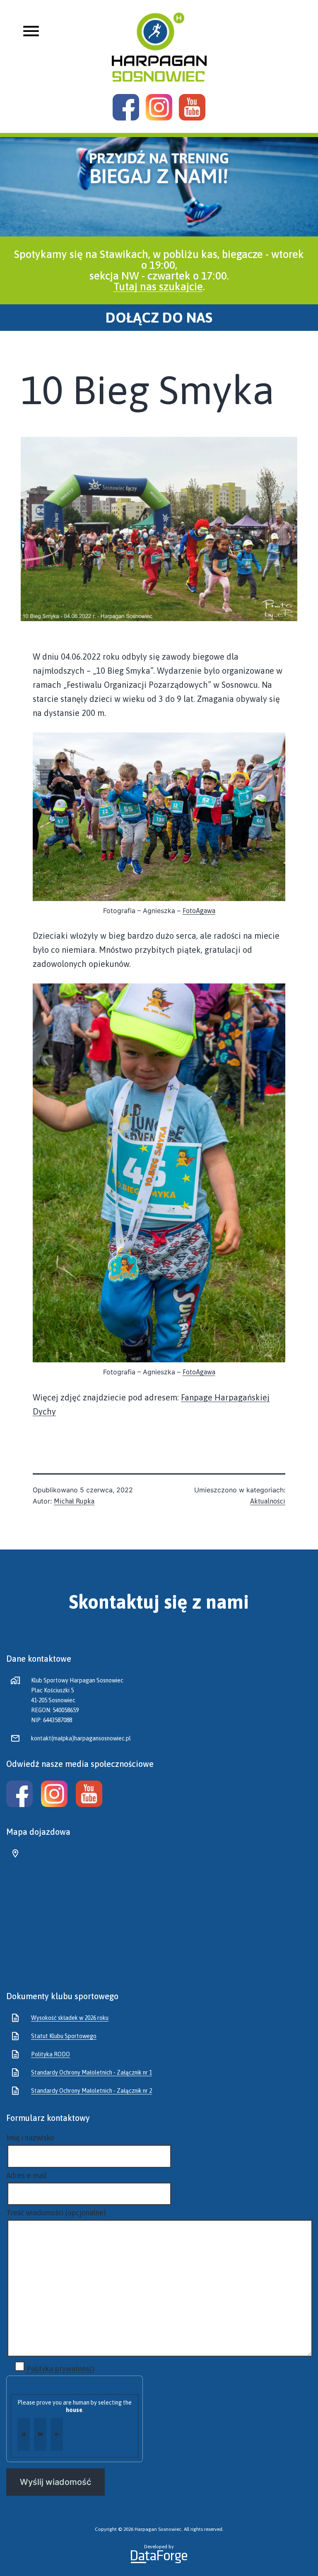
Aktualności (268, 1501)
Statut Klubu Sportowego (64, 2036)
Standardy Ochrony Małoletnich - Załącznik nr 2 (92, 2091)
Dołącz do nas (159, 318)
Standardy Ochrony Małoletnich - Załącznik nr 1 (92, 2072)
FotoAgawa (199, 911)
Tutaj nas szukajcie (158, 287)
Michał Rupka (74, 1501)
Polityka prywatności (60, 2369)
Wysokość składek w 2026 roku (70, 2018)
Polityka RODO (51, 2054)
